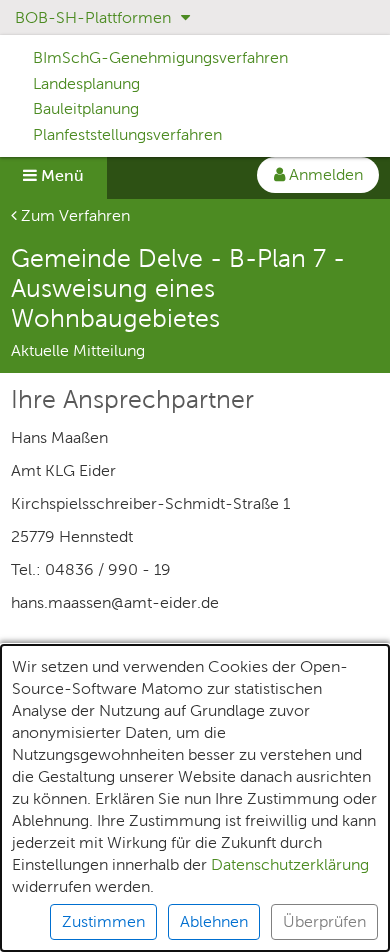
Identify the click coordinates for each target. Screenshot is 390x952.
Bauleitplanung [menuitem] (86, 108)
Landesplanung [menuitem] (86, 83)
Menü (60, 175)
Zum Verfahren (73, 215)
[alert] (195, 798)
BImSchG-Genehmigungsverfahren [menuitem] (160, 57)
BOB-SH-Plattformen (95, 17)
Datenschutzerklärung (290, 864)
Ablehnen (214, 921)
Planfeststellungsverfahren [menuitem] (127, 134)
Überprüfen (324, 921)
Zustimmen (103, 921)
